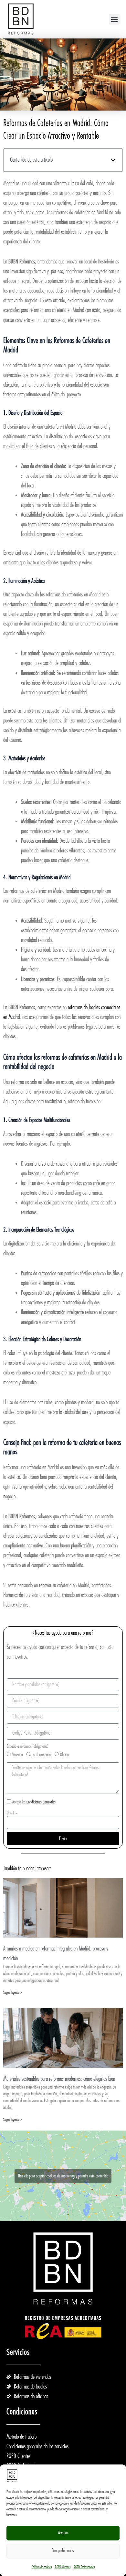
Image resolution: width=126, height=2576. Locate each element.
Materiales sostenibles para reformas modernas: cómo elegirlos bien (59, 2079)
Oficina (64, 1755)
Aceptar (63, 2533)
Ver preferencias (63, 2551)
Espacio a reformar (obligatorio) (28, 1746)
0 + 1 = (12, 1813)
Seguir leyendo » (13, 1993)
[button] (114, 19)
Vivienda (18, 1755)
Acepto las (34, 1802)
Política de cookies (42, 2567)
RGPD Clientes (63, 2567)
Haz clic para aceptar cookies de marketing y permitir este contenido (63, 2175)
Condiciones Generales (41, 1802)
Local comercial (42, 1755)
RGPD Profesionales (84, 2567)
